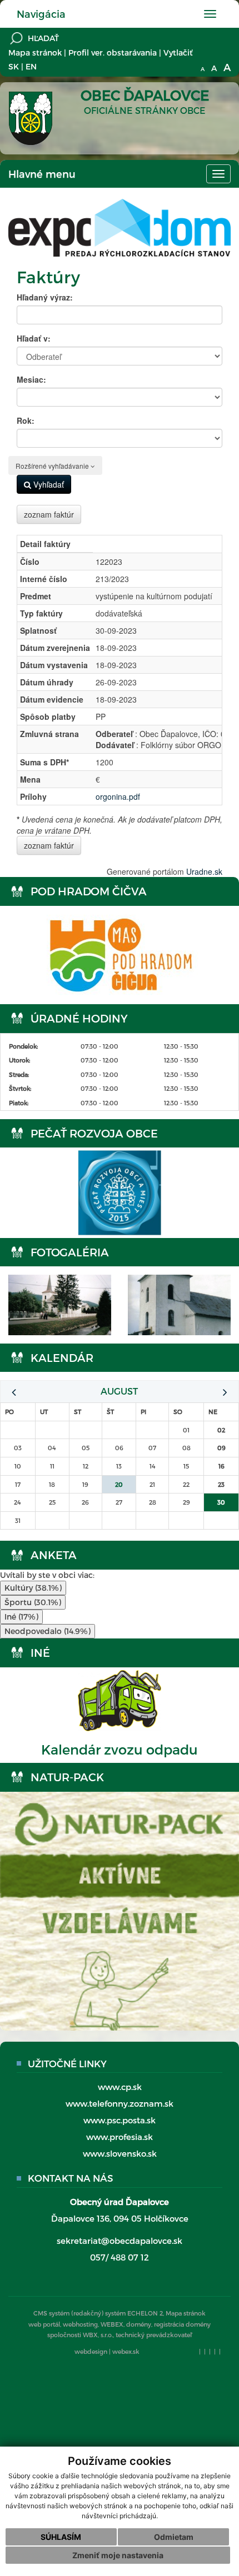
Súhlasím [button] (61, 2537)
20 (119, 1484)
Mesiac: (31, 379)
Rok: (26, 420)
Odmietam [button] (174, 2537)
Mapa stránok (35, 52)
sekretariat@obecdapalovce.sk (120, 2241)
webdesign (91, 2351)
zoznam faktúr (49, 514)
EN (31, 66)
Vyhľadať (48, 484)
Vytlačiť (178, 52)
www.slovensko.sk (120, 2153)
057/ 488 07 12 (120, 2257)
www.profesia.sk (120, 2137)
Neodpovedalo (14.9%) (48, 1631)
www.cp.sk (120, 2087)
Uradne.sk (204, 871)
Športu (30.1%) (33, 1602)
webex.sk (126, 2351)
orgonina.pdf (118, 796)
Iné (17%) (21, 1617)
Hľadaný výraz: (45, 297)
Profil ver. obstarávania (113, 52)
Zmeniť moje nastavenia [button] (118, 2555)
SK (14, 66)
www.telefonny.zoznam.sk (120, 2103)
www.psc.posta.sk (120, 2120)
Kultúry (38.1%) (33, 1588)
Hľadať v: (34, 338)
